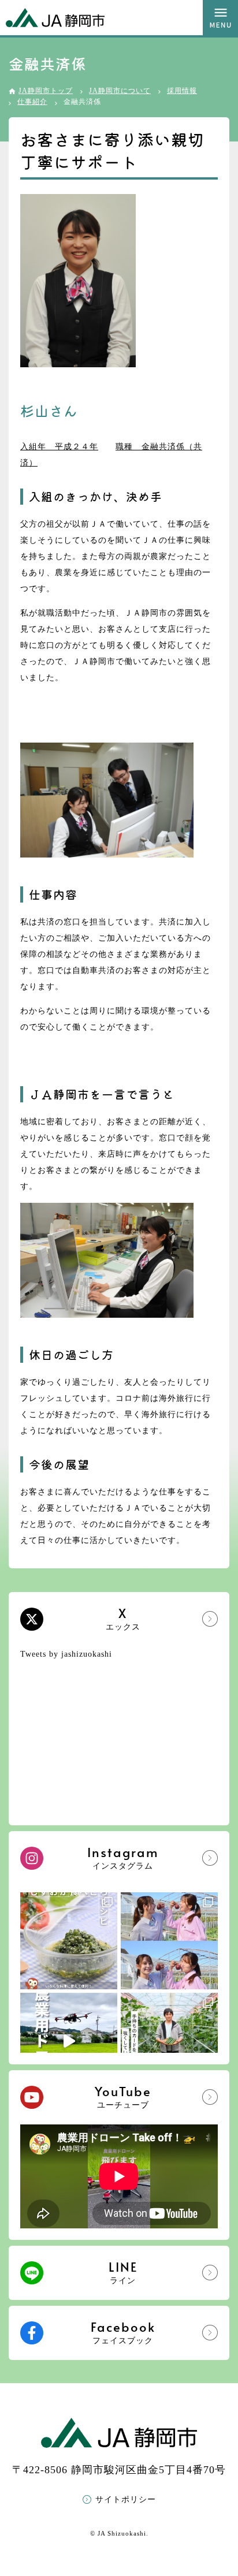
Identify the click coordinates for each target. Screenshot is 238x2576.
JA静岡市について (120, 91)
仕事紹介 (32, 102)
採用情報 (182, 91)
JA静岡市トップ (46, 91)
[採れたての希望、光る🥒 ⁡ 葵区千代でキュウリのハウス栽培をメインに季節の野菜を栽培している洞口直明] (169, 2041)
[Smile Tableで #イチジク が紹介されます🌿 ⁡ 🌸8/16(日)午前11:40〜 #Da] (169, 1941)
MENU (220, 18)
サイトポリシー (126, 2499)
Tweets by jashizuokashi (66, 1654)
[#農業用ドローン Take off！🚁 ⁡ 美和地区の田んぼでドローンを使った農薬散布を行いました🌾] (69, 2041)
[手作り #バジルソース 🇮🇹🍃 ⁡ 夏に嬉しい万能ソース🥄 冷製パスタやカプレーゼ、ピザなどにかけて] (69, 1941)
